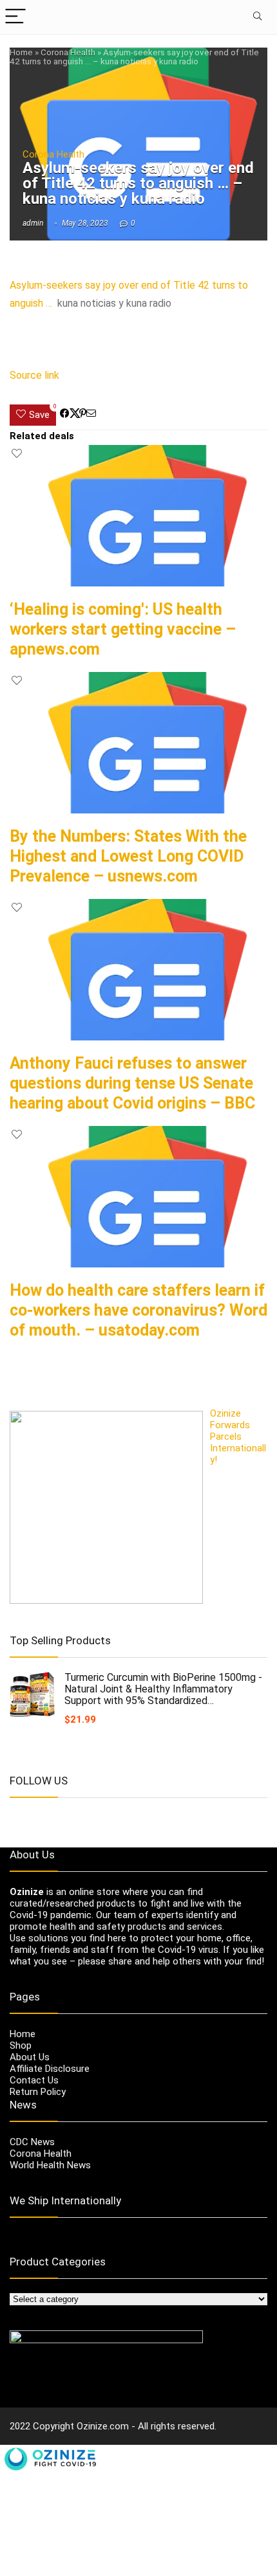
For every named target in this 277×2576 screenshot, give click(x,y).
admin (33, 223)
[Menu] (15, 17)
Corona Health (68, 52)
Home (21, 52)
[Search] (257, 17)
